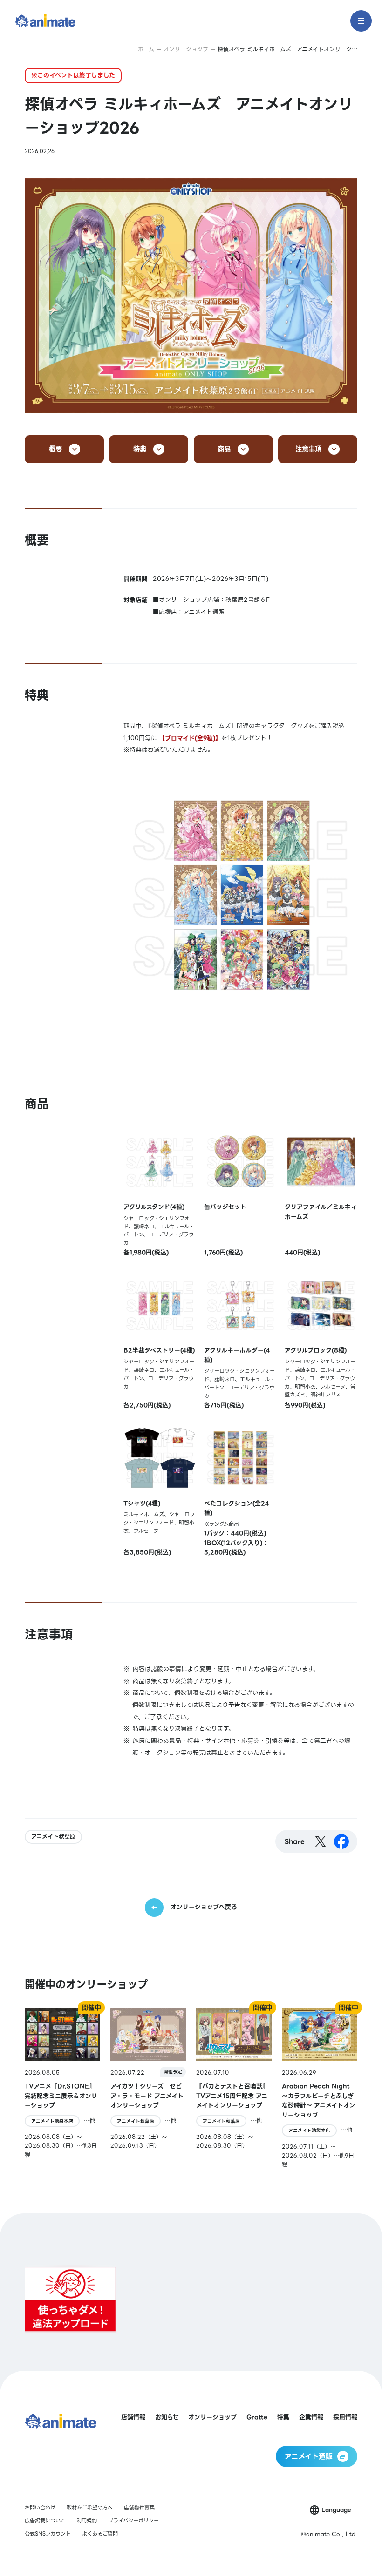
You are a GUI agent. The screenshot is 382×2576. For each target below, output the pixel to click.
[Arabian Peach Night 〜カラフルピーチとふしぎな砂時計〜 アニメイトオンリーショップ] (320, 2088)
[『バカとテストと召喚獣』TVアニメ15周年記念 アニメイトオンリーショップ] (234, 2088)
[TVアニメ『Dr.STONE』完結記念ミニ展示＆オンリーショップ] (62, 2088)
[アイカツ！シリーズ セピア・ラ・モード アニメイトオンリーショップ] (148, 2088)
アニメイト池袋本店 (52, 2121)
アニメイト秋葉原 (53, 1837)
